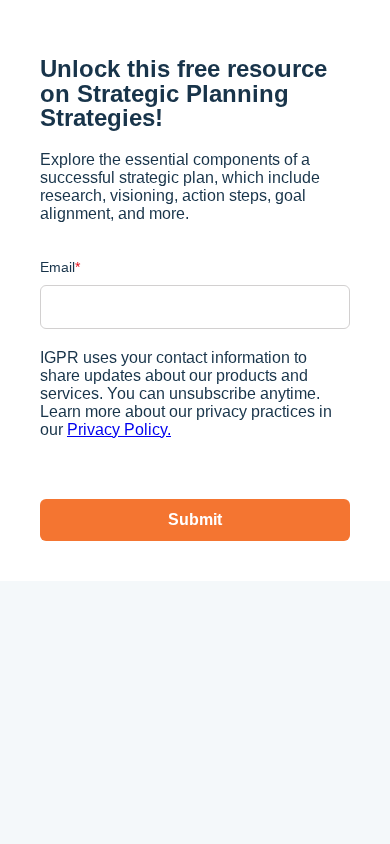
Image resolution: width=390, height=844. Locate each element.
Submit (195, 519)
